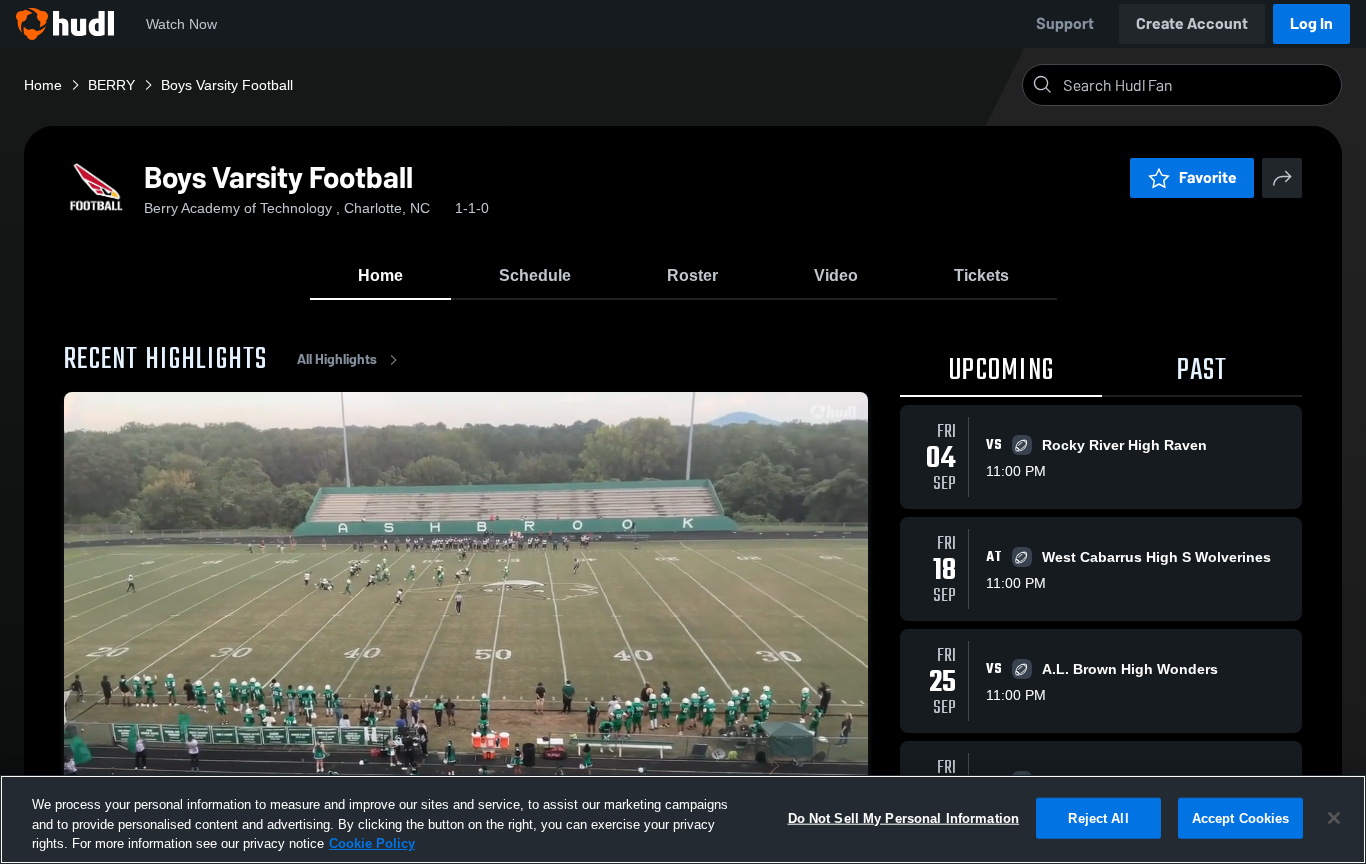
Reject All (1098, 817)
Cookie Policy (372, 843)
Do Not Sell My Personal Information (904, 817)
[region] (683, 819)
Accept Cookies (1241, 817)
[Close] (1334, 818)
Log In (1311, 23)
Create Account (1192, 23)
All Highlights (337, 359)
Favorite (1208, 177)
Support (1065, 23)
